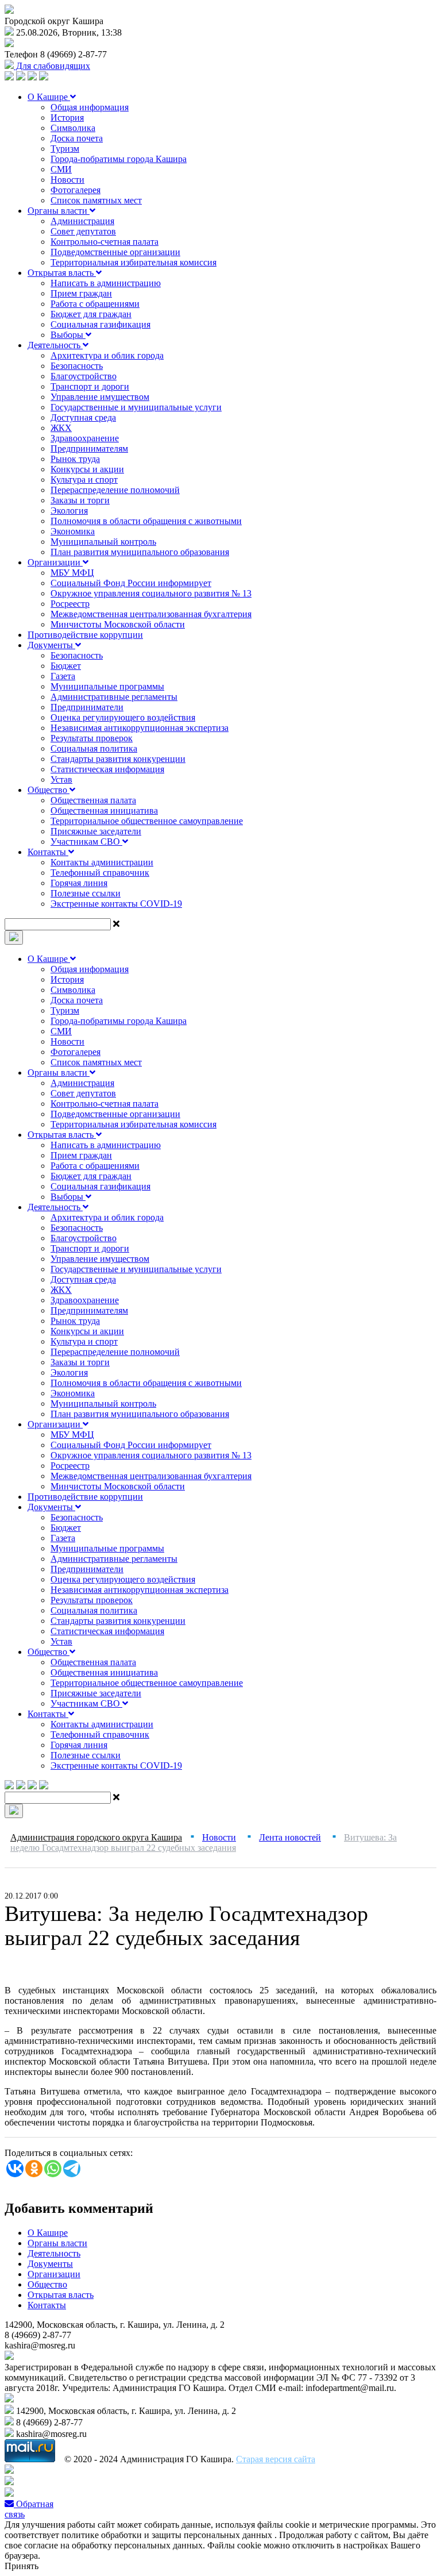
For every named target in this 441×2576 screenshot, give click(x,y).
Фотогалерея (76, 190)
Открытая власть (62, 273)
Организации (55, 562)
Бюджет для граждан (91, 314)
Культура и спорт (84, 480)
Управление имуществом (100, 397)
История (67, 118)
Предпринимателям (89, 448)
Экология (69, 511)
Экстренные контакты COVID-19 (116, 904)
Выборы (68, 335)
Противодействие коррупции (85, 635)
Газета (63, 676)
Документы (51, 645)
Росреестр (70, 604)
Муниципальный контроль (103, 542)
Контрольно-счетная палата (105, 242)
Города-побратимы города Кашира (119, 159)
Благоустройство (84, 376)
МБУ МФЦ (72, 573)
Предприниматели (87, 707)
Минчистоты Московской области (118, 624)
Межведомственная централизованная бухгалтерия (151, 614)
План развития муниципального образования (140, 552)
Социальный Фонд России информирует (131, 583)
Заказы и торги (80, 500)
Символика (73, 128)
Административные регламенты (114, 697)
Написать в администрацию (106, 283)
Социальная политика (94, 748)
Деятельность (55, 345)
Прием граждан (81, 293)
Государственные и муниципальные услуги (136, 407)
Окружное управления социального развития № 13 (151, 593)
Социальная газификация (100, 324)
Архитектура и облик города (107, 355)
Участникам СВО (86, 842)
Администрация (82, 221)
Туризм (65, 149)
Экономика (73, 531)
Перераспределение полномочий (115, 490)
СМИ (61, 169)
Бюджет (66, 666)
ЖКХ (61, 428)
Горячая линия (79, 883)
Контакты (48, 852)
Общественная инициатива (104, 810)
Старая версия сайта (276, 2459)
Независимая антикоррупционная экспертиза (140, 728)
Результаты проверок (92, 738)
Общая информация (90, 107)
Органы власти (59, 211)
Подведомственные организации (115, 252)
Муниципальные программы (107, 686)
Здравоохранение (85, 438)
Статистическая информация (107, 769)
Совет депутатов (83, 231)
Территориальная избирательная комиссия (134, 262)
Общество (49, 790)
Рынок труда (75, 459)
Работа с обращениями (95, 304)
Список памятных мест (96, 200)
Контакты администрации (102, 862)
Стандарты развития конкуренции (118, 759)
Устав (61, 779)
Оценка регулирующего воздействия (123, 717)
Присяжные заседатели (96, 831)
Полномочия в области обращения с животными (146, 521)
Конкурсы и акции (87, 469)
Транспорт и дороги (90, 386)
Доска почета (77, 138)
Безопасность (77, 366)
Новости (67, 180)
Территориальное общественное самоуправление (147, 821)
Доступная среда (83, 417)
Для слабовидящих (52, 66)
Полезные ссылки (86, 893)
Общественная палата (93, 800)
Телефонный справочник (100, 873)
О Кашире (49, 97)
